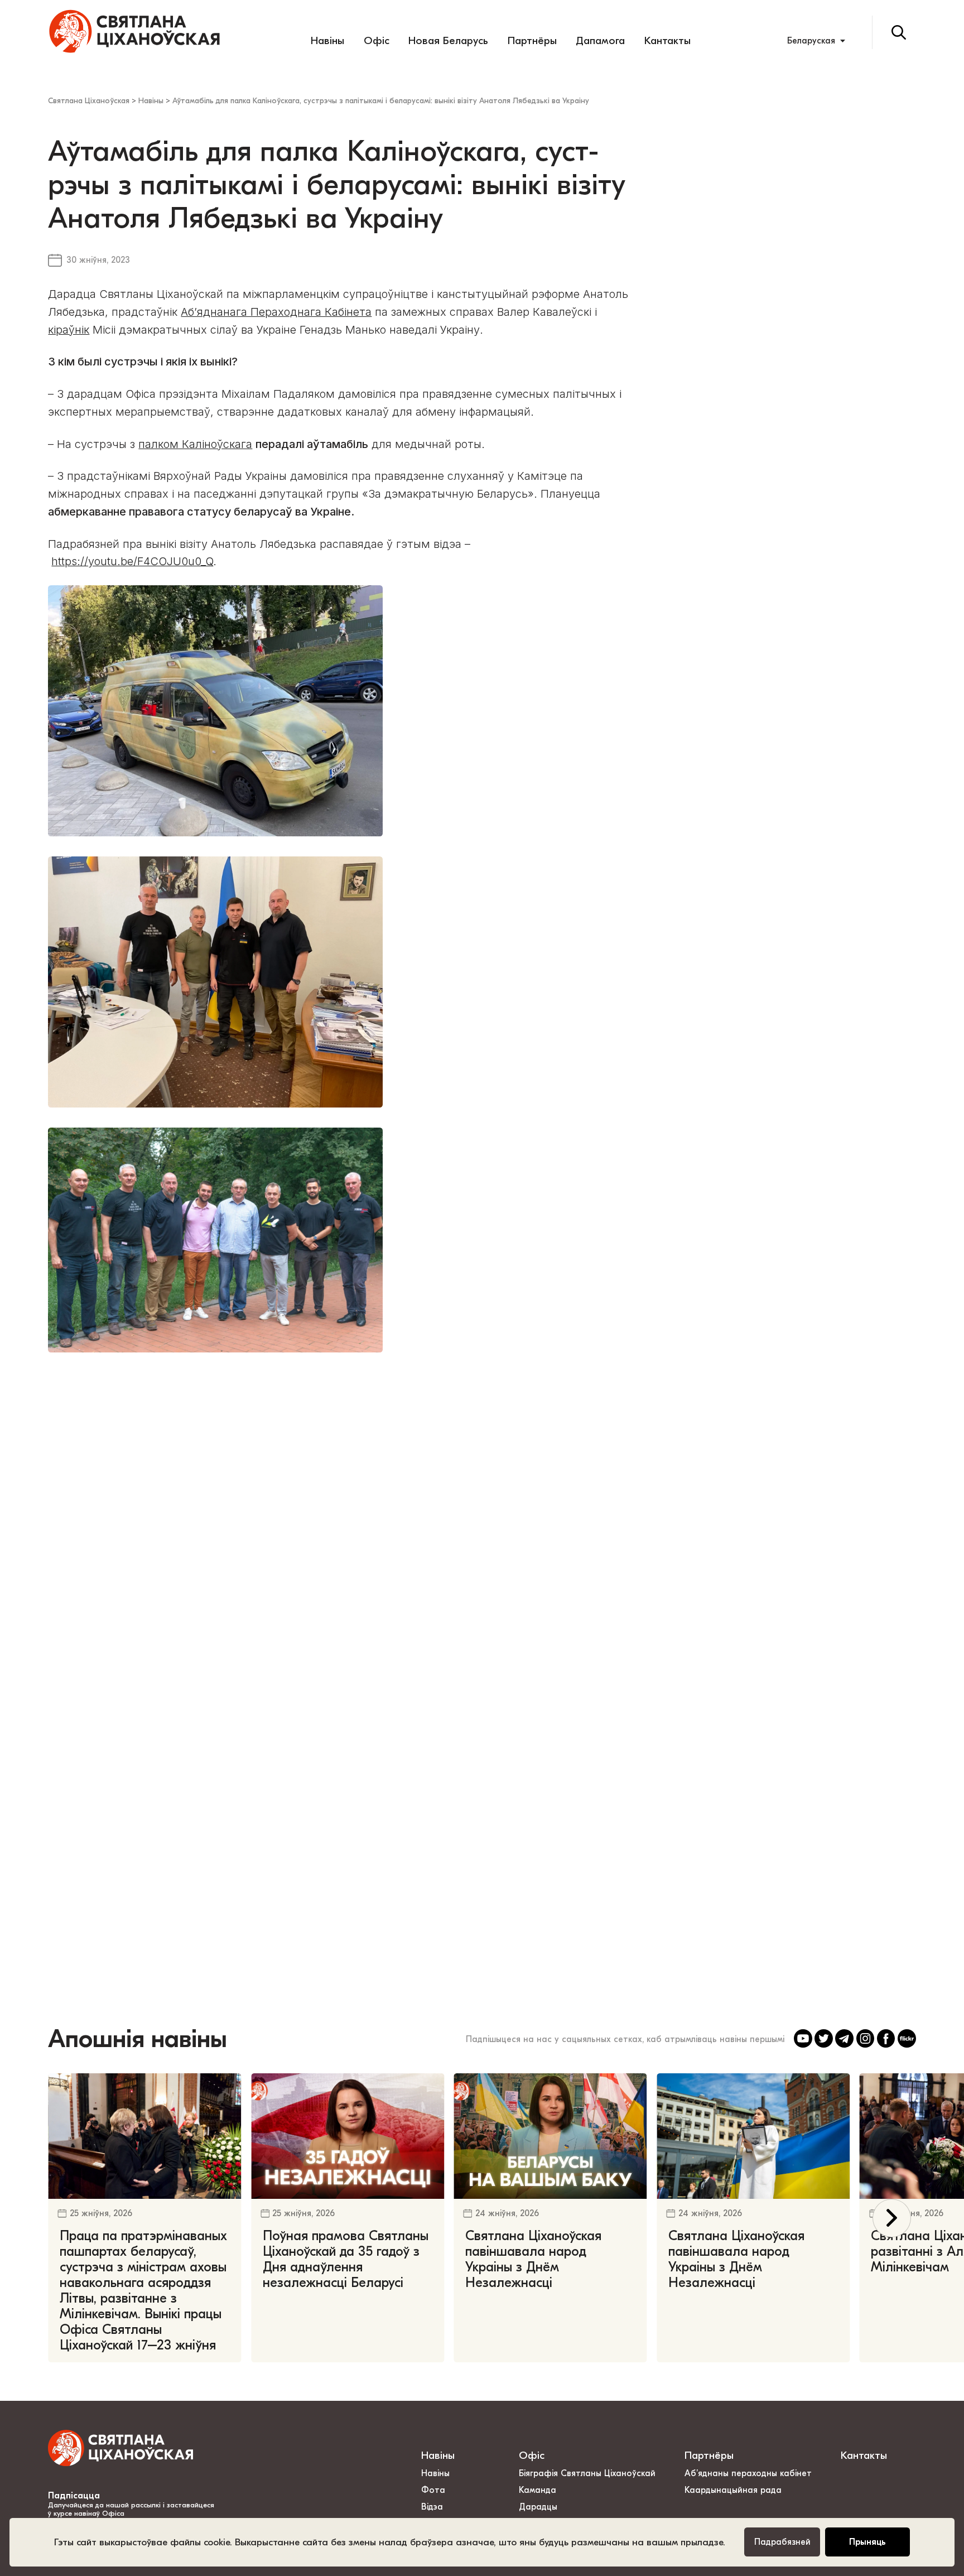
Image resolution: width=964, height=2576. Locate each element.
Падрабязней (782, 2542)
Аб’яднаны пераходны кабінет (748, 2473)
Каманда (538, 2490)
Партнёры (532, 41)
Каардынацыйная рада (733, 2490)
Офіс (377, 41)
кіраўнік (69, 330)
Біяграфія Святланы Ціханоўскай (587, 2473)
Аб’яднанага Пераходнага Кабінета (276, 312)
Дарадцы (538, 2507)
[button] (892, 2218)
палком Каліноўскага (195, 444)
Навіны (327, 41)
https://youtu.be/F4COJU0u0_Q (132, 561)
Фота (433, 2490)
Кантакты (667, 41)
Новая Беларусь (448, 41)
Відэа (432, 2507)
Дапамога (600, 41)
